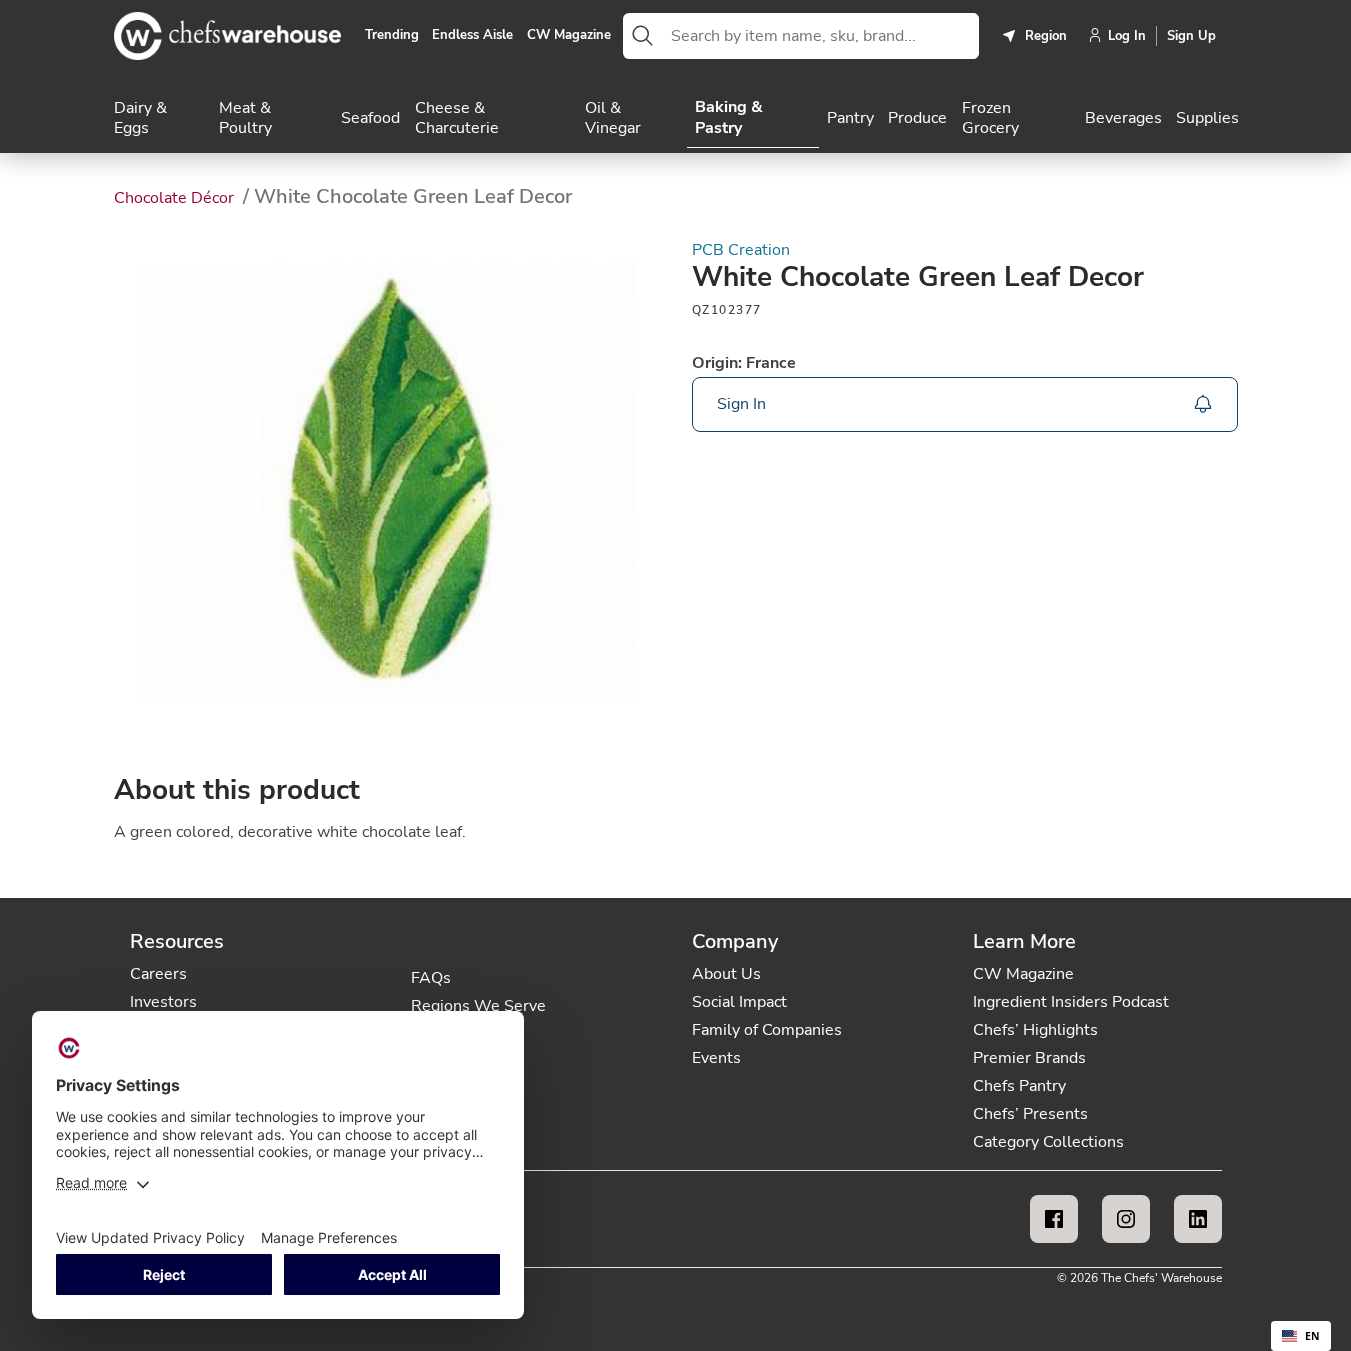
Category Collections (1048, 1142)
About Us (726, 974)
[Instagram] (1126, 1219)
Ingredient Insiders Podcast (1071, 1002)
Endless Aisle (472, 36)
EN (1312, 1336)
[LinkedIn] (1198, 1219)
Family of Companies (767, 1030)
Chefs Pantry (1019, 1086)
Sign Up (1191, 36)
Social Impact (739, 1002)
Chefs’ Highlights (1035, 1030)
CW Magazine (569, 36)
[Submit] (643, 36)
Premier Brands (1029, 1058)
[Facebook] (1054, 1219)
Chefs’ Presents (1030, 1114)
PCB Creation (741, 250)
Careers (158, 974)
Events (716, 1058)
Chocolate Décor (176, 198)
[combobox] (821, 36)
